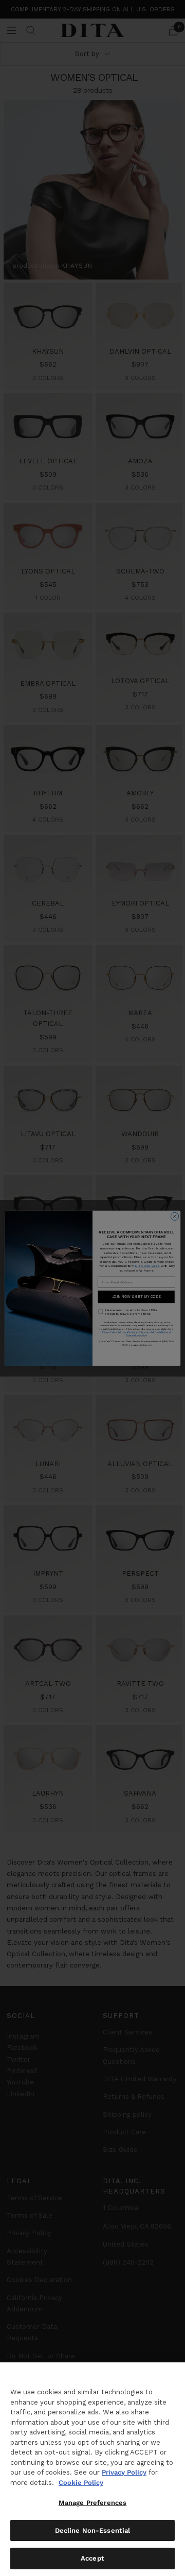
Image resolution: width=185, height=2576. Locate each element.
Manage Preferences (92, 2503)
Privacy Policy (124, 2472)
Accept (92, 2558)
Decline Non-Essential (93, 2530)
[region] (92, 2469)
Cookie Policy (81, 2483)
